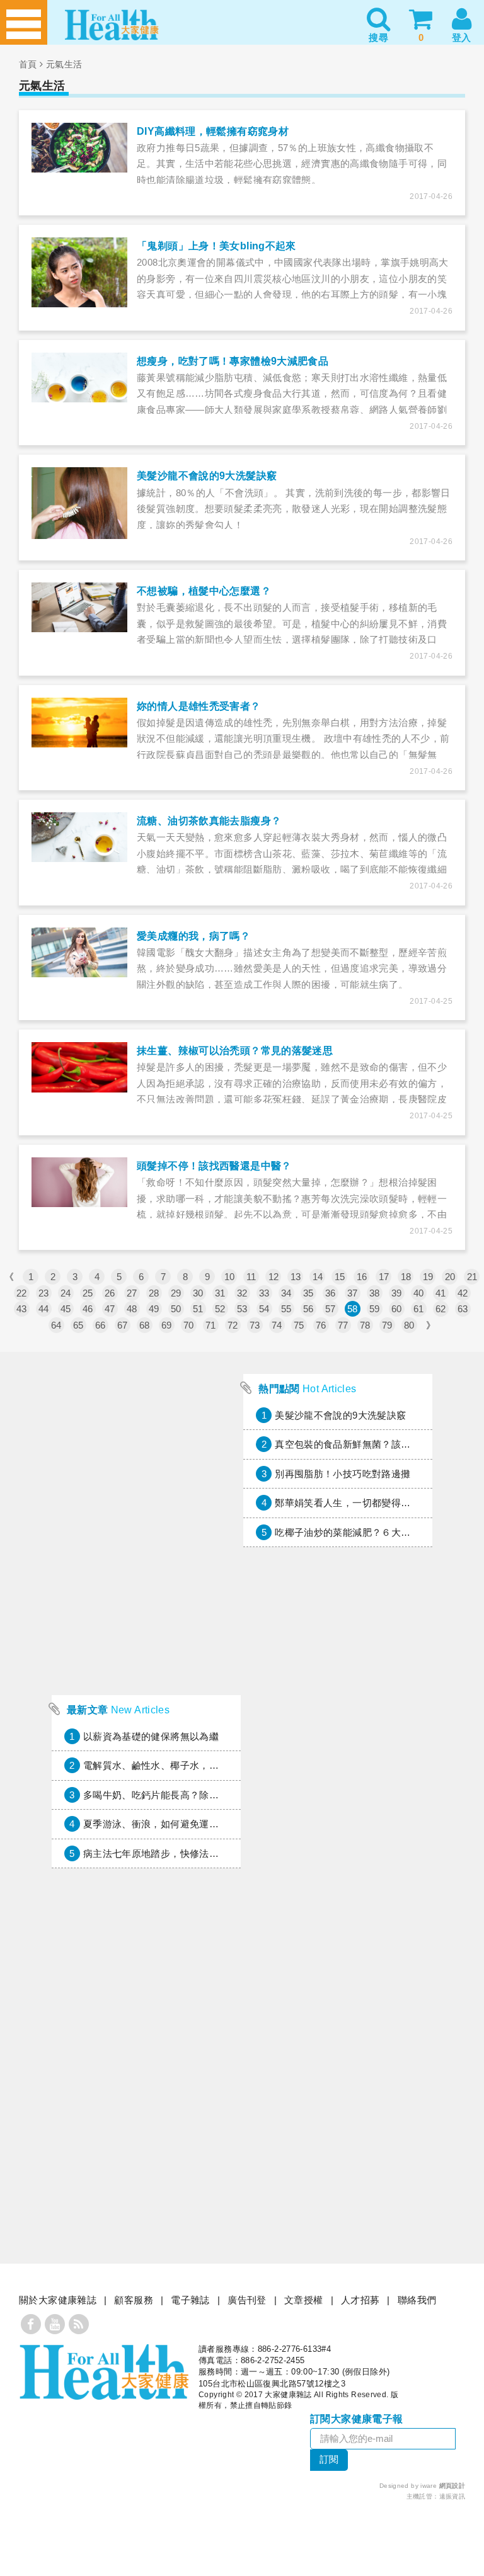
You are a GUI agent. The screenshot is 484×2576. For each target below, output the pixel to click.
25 (88, 1293)
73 (255, 1325)
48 (132, 1309)
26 (110, 1293)
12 (274, 1277)
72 (233, 1325)
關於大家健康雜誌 (58, 2300)
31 (220, 1293)
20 (450, 1277)
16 (362, 1277)
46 (88, 1309)
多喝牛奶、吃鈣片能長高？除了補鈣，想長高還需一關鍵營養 (214, 1795)
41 (441, 1293)
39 (397, 1293)
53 (242, 1309)
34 (286, 1293)
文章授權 (304, 2300)
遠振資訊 (452, 2496)
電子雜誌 (190, 2300)
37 (353, 1293)
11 (251, 1277)
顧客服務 (134, 2300)
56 (308, 1309)
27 (132, 1293)
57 (331, 1309)
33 (264, 1293)
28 (154, 1293)
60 (397, 1309)
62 (441, 1309)
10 (230, 1277)
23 (44, 1293)
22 (22, 1293)
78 (365, 1325)
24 (66, 1293)
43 (22, 1309)
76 (321, 1325)
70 (189, 1325)
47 (110, 1309)
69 (167, 1325)
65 (78, 1325)
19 (428, 1277)
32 (242, 1293)
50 (176, 1309)
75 (299, 1325)
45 (66, 1309)
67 (123, 1325)
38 (375, 1293)
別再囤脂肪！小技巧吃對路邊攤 (343, 1474)
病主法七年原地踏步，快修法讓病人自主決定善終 (190, 1853)
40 (419, 1293)
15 (340, 1277)
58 (353, 1309)
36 (331, 1293)
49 (154, 1309)
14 (318, 1277)
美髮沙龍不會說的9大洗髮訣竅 (340, 1415)
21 (472, 1277)
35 (308, 1293)
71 (211, 1325)
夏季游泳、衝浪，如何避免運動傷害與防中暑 (180, 1824)
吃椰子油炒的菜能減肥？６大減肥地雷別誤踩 (372, 1532)
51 (198, 1309)
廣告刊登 (247, 2300)
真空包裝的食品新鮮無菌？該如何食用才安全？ (377, 1444)
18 (406, 1277)
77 (343, 1325)
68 (145, 1325)
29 (176, 1293)
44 (44, 1309)
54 (264, 1309)
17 (384, 1277)
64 (56, 1325)
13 (296, 1277)
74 (277, 1325)
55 (286, 1309)
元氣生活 (64, 64)
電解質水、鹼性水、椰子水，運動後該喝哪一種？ (190, 1765)
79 (387, 1325)
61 (419, 1309)
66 (101, 1325)
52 (220, 1309)
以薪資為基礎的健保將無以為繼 (151, 1736)
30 (198, 1293)
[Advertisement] (146, 1604)
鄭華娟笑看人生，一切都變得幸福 (348, 1503)
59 (375, 1309)
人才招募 (360, 2300)
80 (409, 1325)
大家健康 (104, 2372)
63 (463, 1309)
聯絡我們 (417, 2300)
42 (463, 1293)
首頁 (28, 64)
